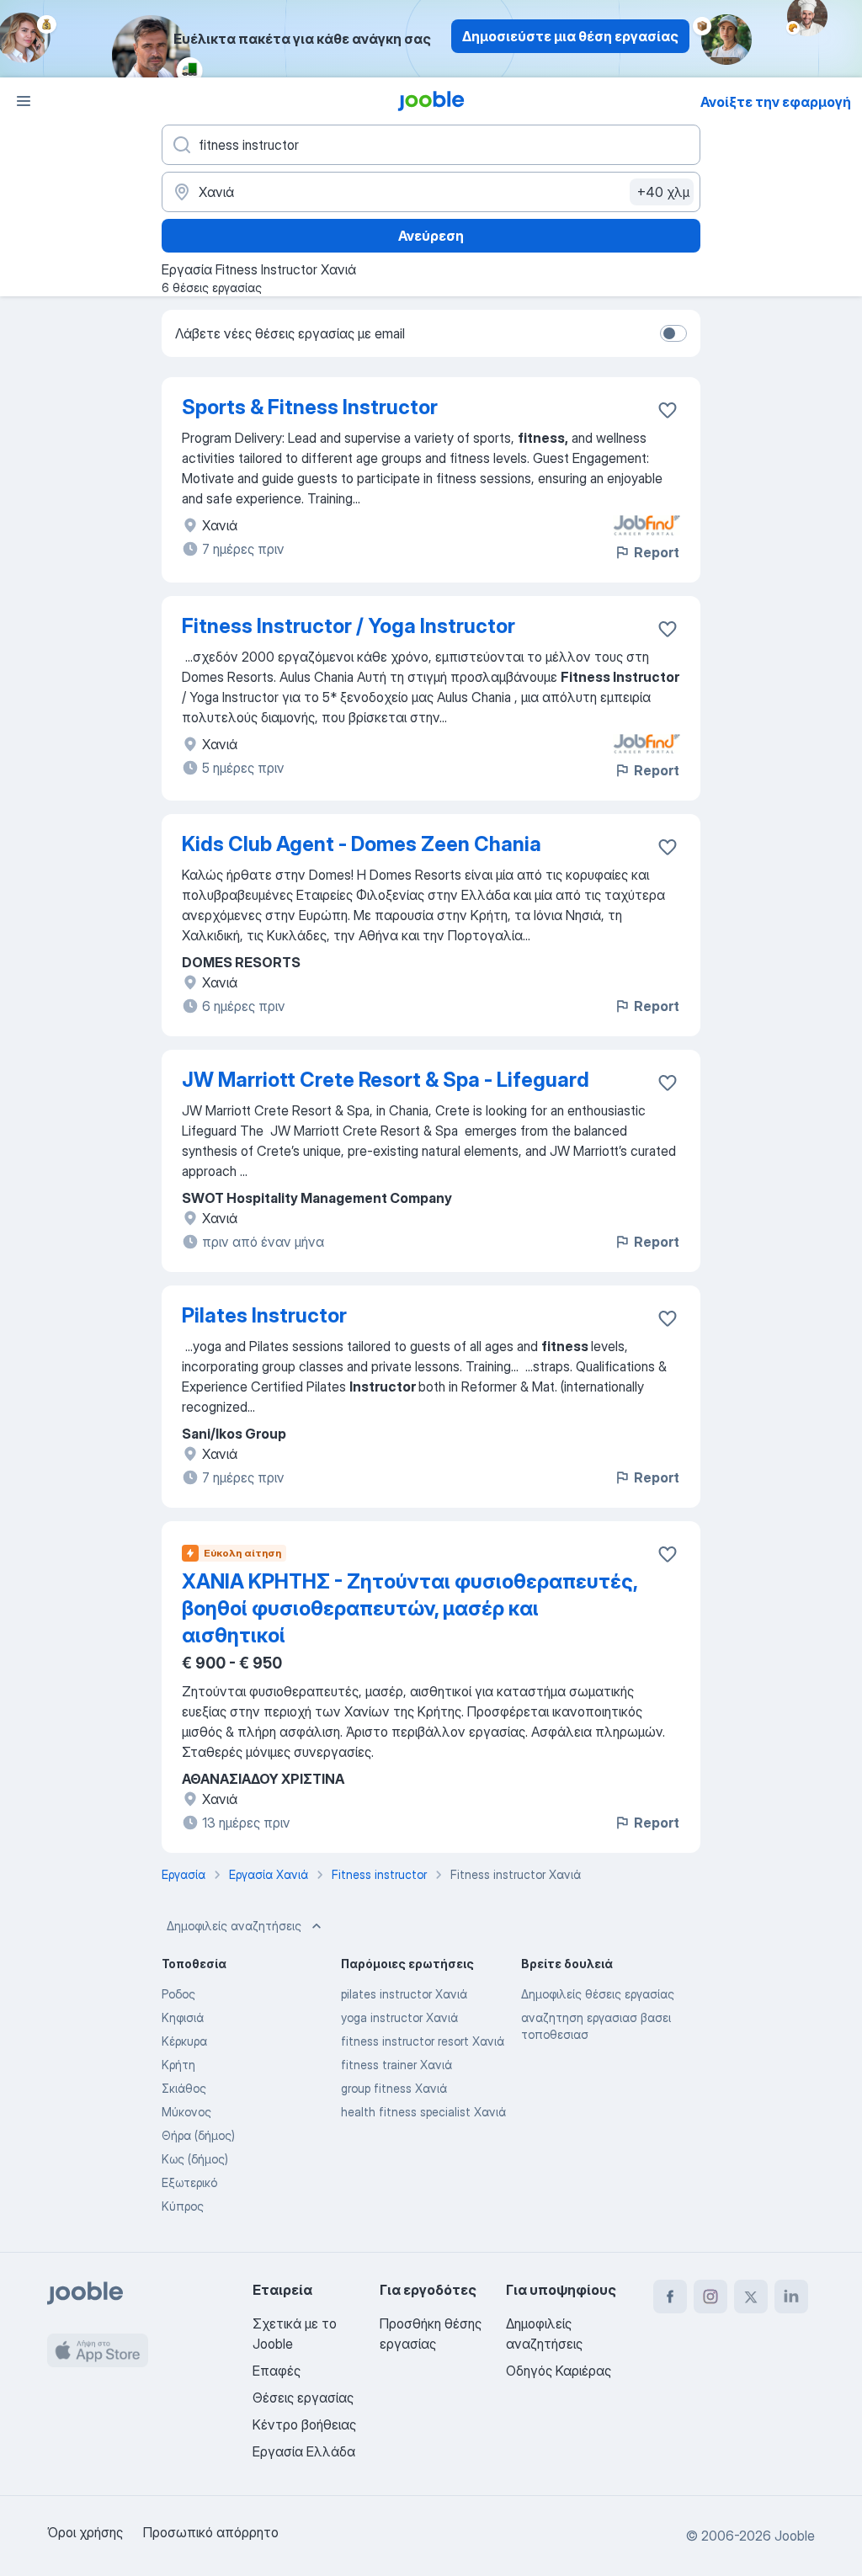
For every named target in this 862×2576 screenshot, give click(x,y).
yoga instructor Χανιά (399, 2017)
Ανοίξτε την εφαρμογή (776, 102)
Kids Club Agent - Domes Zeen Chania (362, 844)
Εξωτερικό (189, 2182)
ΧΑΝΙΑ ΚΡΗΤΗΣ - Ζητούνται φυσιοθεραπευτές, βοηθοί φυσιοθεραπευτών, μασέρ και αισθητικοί (410, 1608)
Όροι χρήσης (85, 2532)
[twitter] (751, 2297)
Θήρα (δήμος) (198, 2135)
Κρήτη (178, 2065)
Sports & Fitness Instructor (310, 407)
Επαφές (277, 2371)
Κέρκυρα (184, 2041)
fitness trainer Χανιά (396, 2065)
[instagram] (710, 2297)
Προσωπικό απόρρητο (211, 2532)
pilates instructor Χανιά (404, 1994)
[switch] (673, 333)
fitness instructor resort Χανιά (423, 2041)
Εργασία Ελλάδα (304, 2451)
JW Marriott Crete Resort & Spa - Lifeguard (386, 1080)
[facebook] (670, 2297)
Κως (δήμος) (195, 2159)
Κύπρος (183, 2206)
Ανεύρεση (431, 236)
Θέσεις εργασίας (303, 2398)
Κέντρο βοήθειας (304, 2424)
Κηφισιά (183, 2017)
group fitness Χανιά (394, 2088)
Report (657, 552)
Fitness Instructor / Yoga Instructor (349, 626)
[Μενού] (24, 101)
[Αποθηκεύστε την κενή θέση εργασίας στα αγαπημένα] (668, 410)
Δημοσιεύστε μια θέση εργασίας (570, 36)
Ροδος (178, 1994)
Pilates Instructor (264, 1315)
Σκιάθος (184, 2088)
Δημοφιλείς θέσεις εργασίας (598, 1994)
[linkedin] (791, 2297)
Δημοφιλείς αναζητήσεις (234, 1926)
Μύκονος (186, 2112)
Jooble (795, 2536)
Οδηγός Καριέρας (559, 2371)
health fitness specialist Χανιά (423, 2112)
